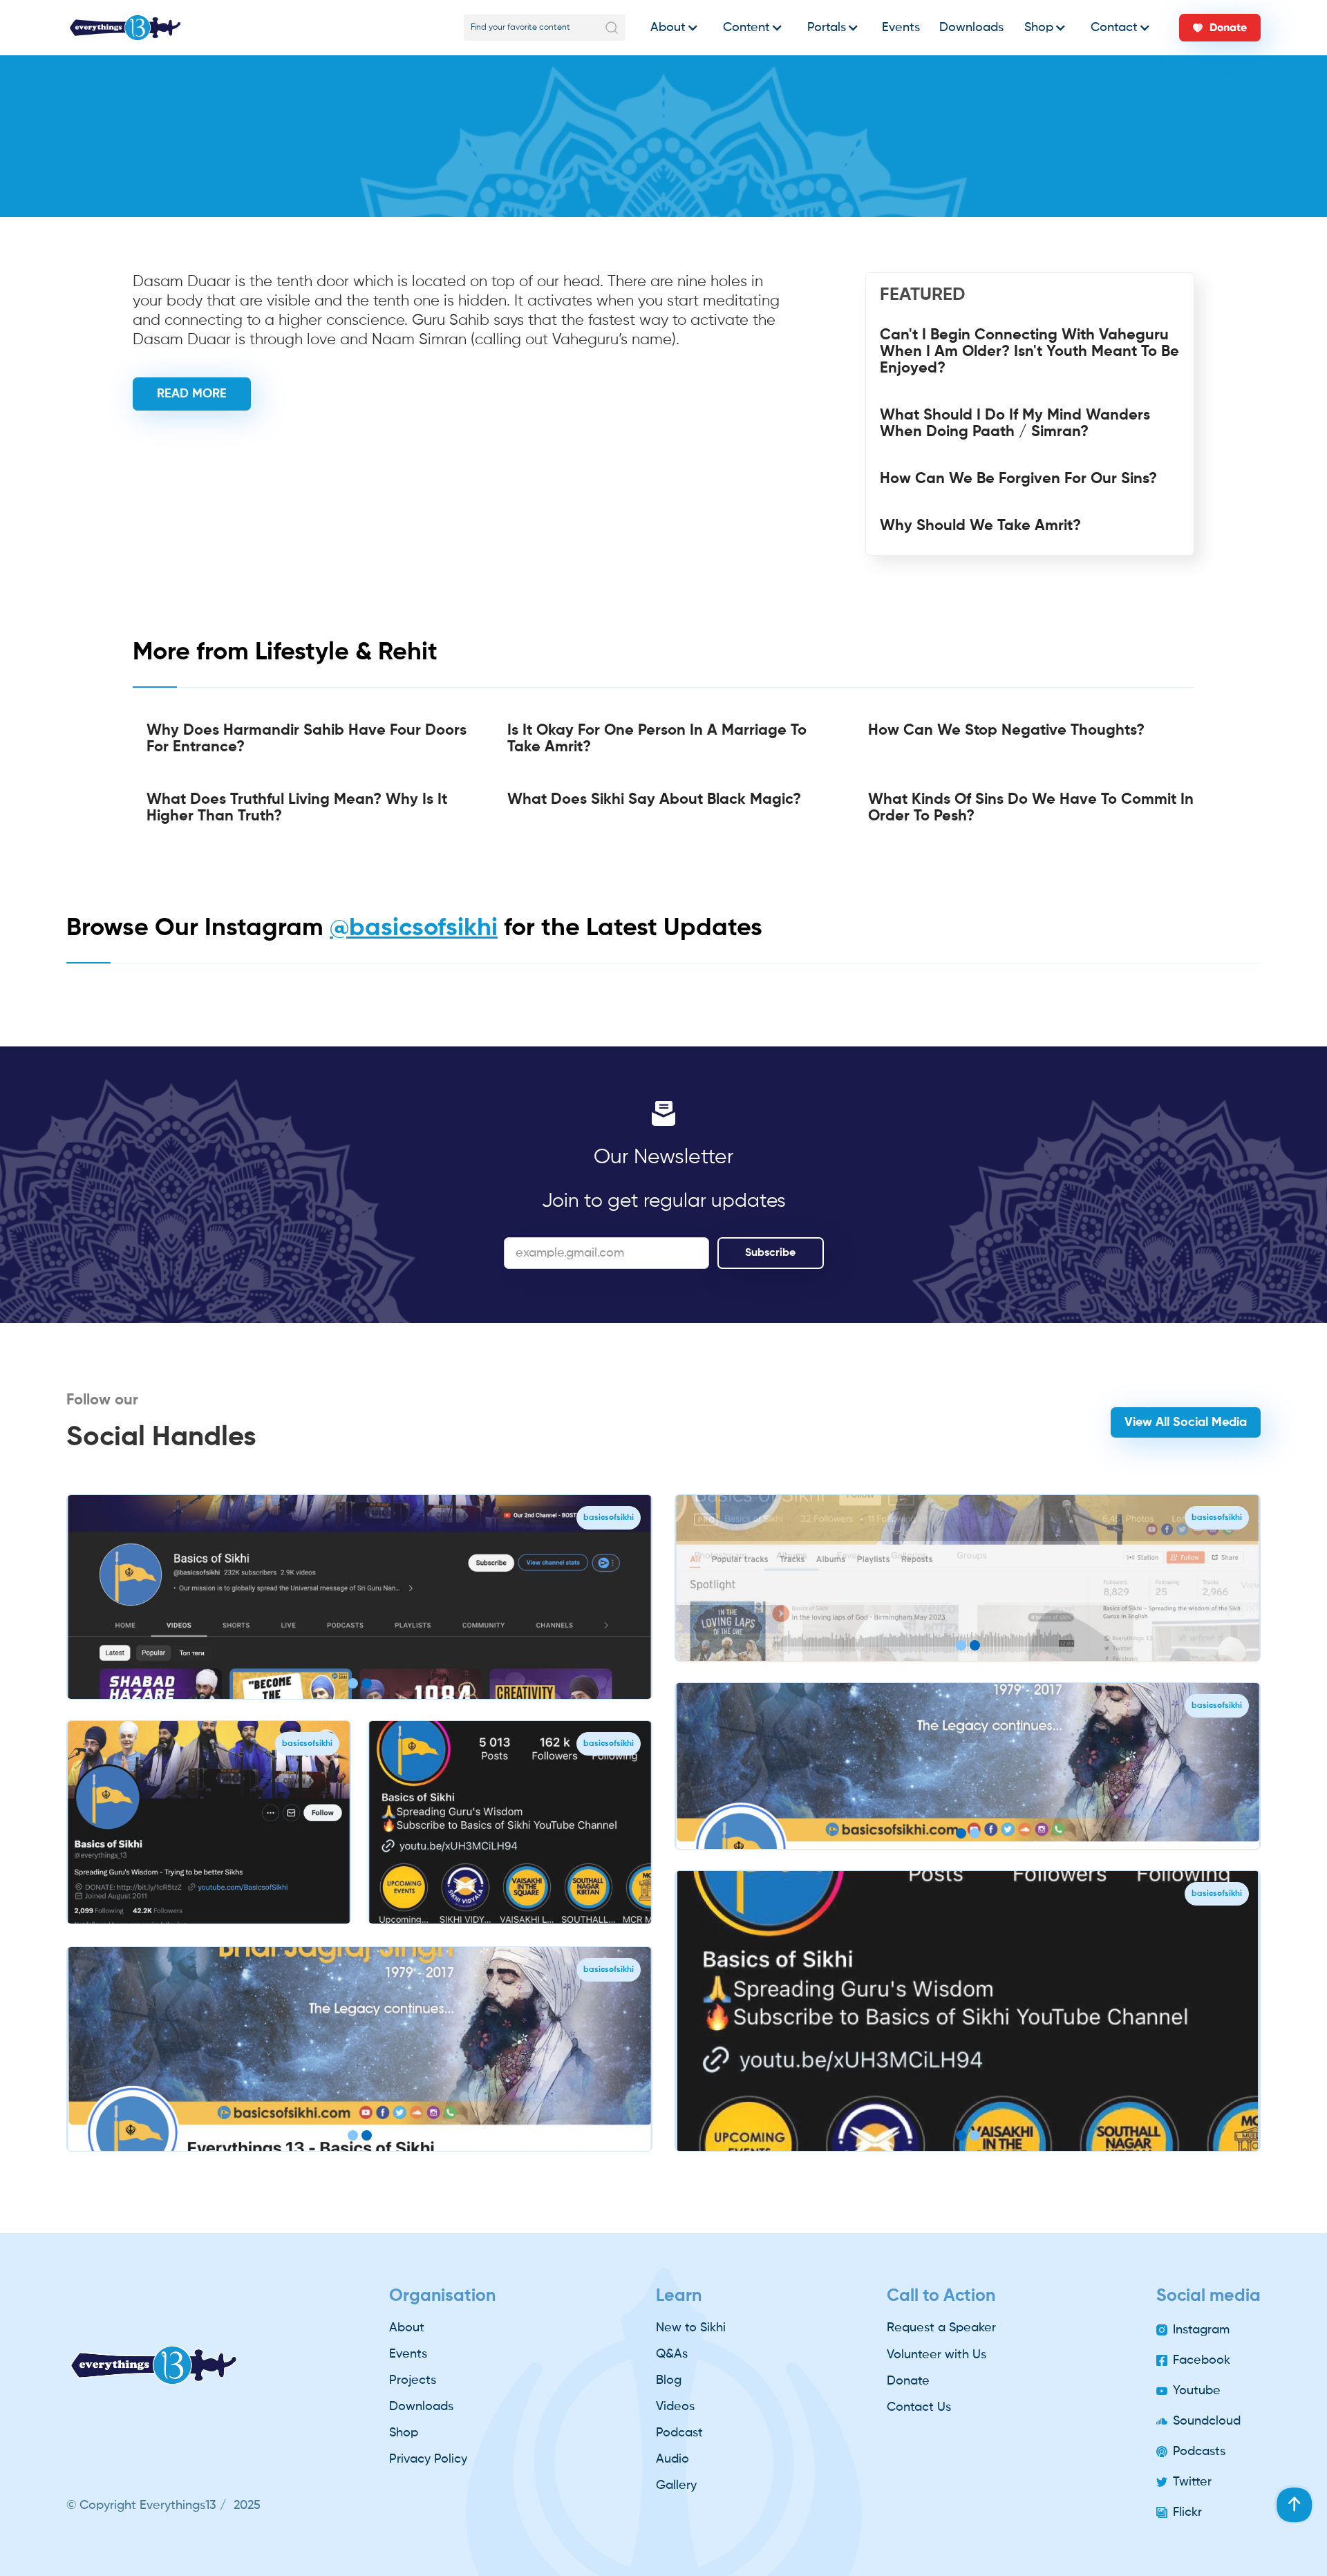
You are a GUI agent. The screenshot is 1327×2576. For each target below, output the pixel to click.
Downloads (971, 28)
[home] (125, 28)
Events (901, 28)
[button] (671, 28)
